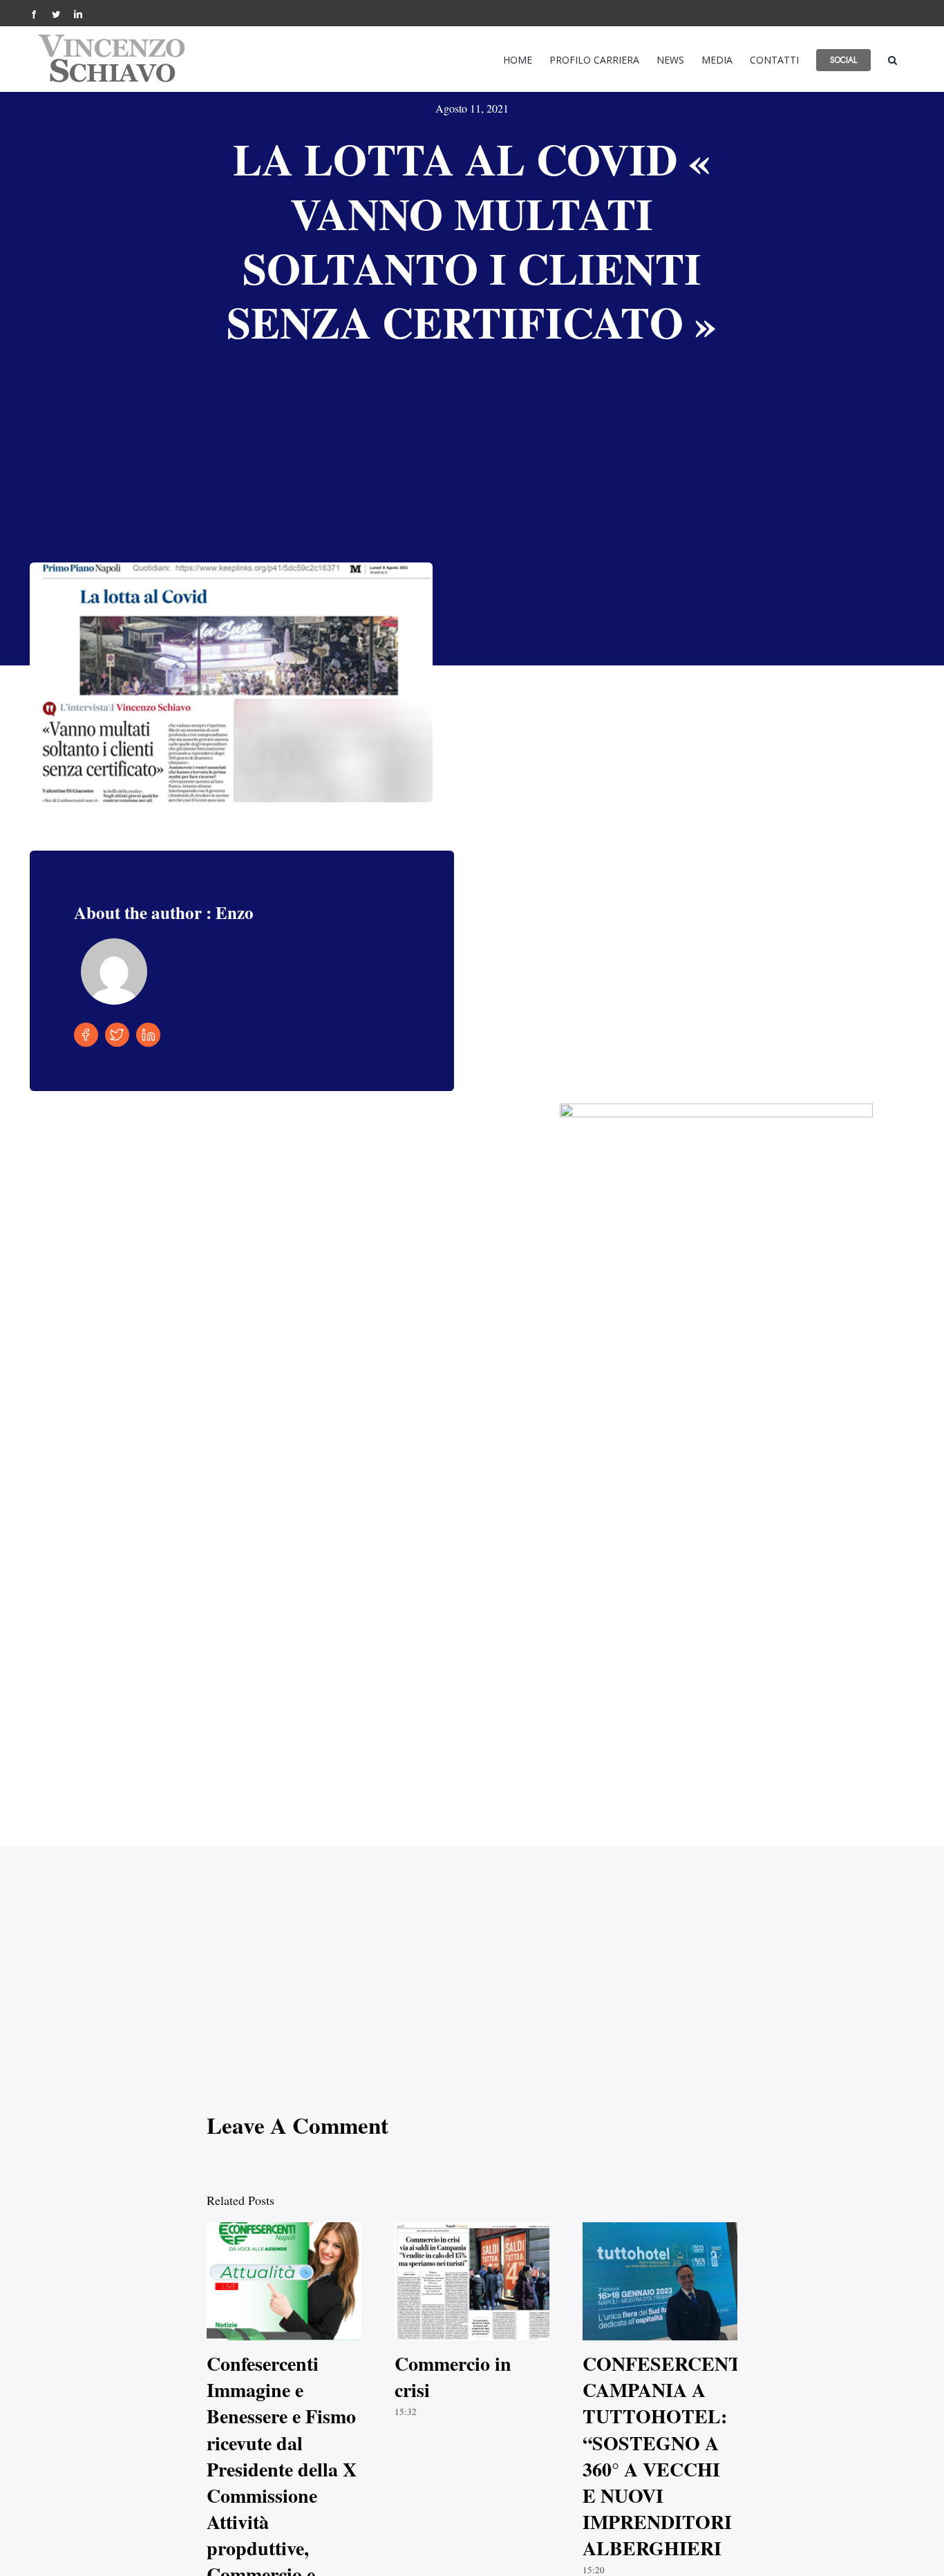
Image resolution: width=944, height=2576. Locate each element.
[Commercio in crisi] (472, 2282)
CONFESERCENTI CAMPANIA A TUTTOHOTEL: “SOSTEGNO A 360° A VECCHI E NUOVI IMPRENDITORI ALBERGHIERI (648, 2281)
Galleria (297, 2281)
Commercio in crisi (460, 2281)
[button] (893, 59)
